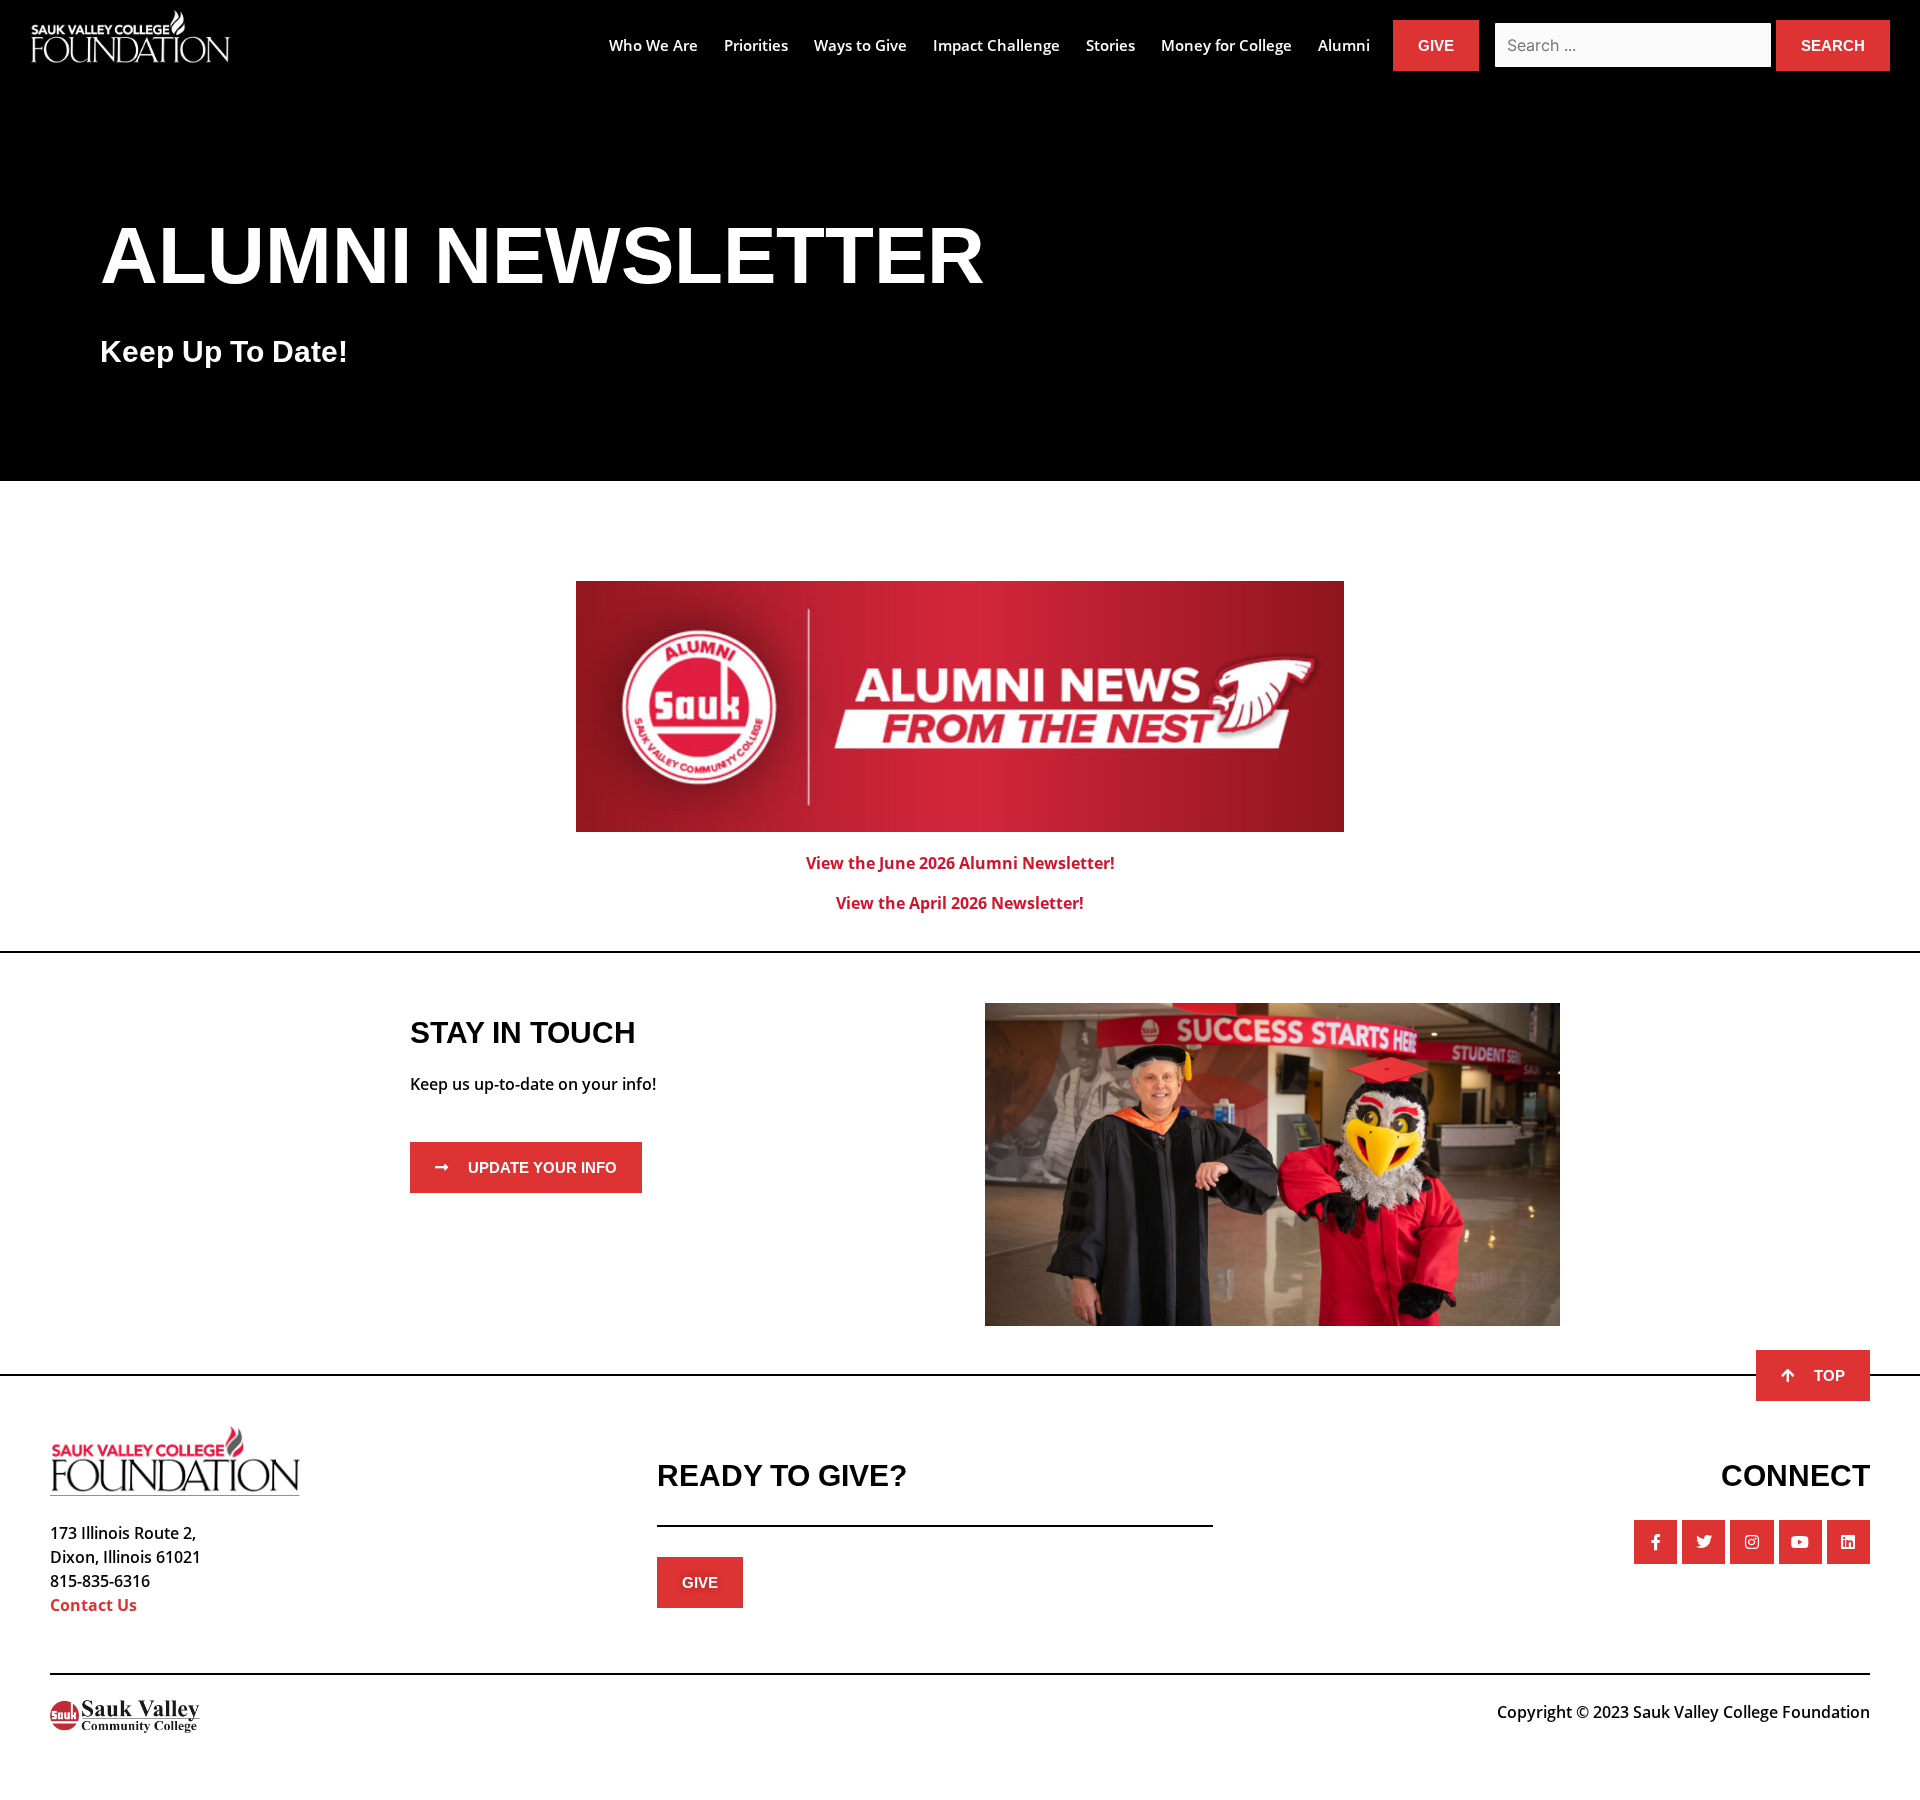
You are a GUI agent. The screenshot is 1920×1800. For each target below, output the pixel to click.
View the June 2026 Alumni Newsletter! (960, 863)
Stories (1110, 45)
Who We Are (653, 45)
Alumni (1344, 45)
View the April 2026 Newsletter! (960, 903)
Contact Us (93, 1605)
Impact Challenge (996, 45)
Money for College (1226, 45)
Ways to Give (860, 45)
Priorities (756, 45)
